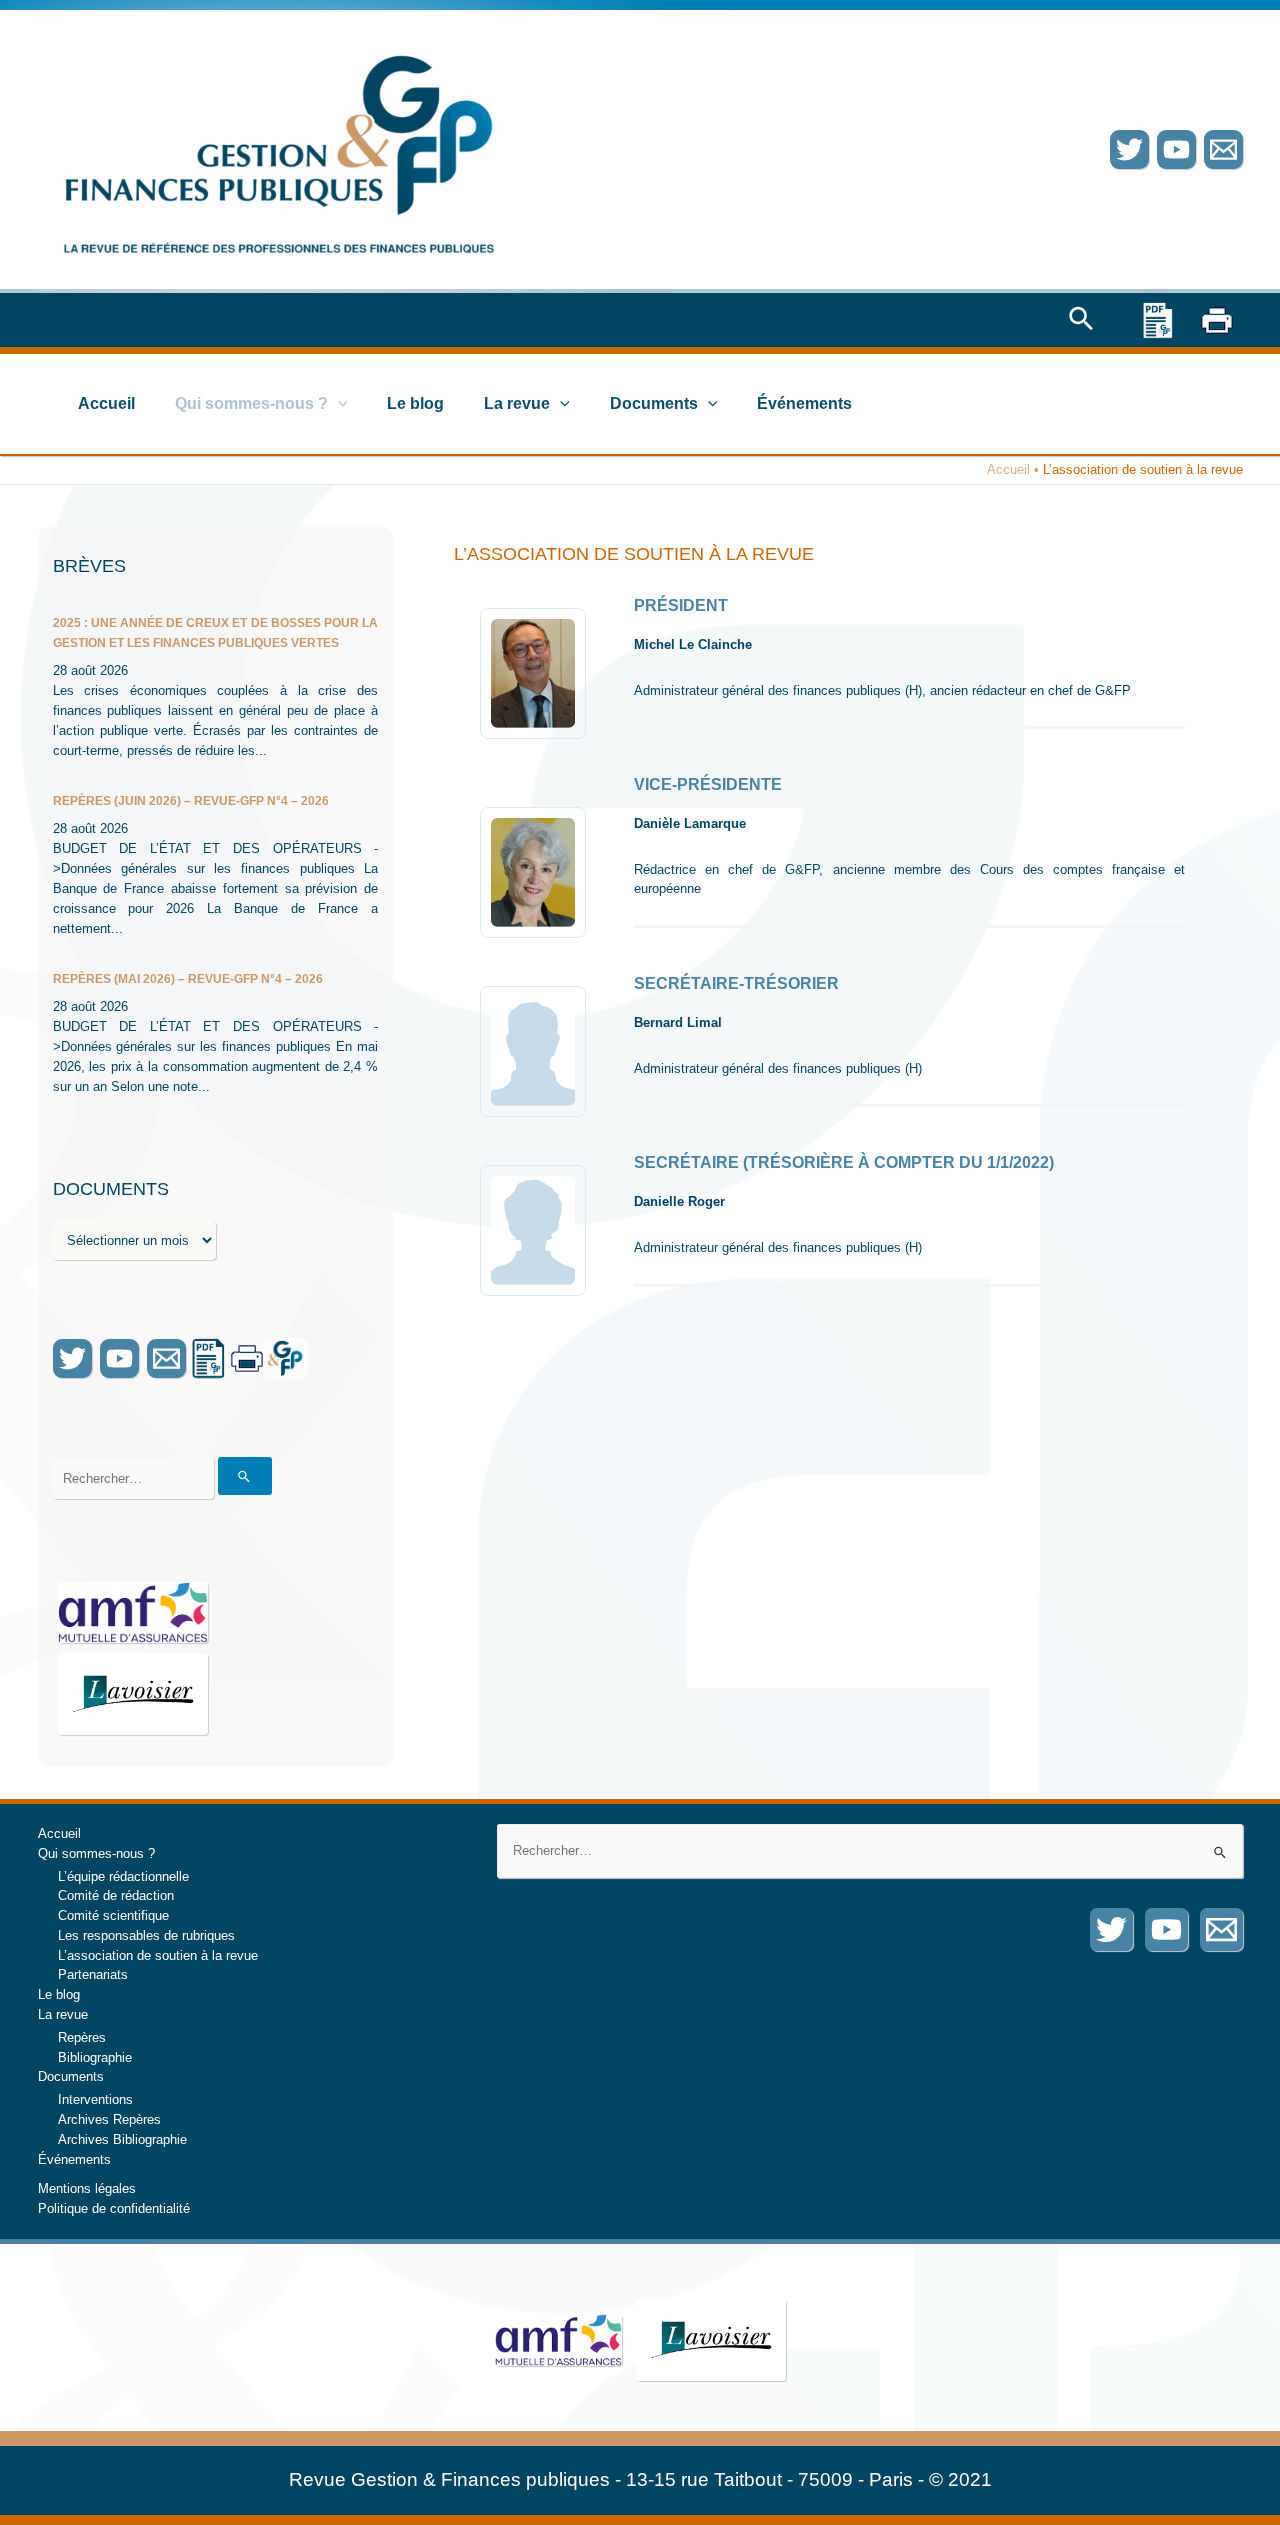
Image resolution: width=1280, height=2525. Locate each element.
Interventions (95, 2099)
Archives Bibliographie (122, 2139)
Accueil (106, 403)
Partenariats (93, 1974)
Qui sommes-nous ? (251, 403)
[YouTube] (1176, 149)
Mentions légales (87, 2188)
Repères (82, 2037)
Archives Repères (109, 2119)
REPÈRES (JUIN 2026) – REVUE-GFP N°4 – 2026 (191, 801)
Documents (654, 403)
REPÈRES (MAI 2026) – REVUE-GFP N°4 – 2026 (188, 979)
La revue (517, 403)
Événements (804, 403)
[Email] (1223, 149)
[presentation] (338, 404)
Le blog (415, 403)
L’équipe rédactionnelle (123, 1876)
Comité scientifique (113, 1915)
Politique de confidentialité (114, 2208)
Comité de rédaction (116, 1895)
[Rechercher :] (869, 1850)
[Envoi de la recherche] (245, 1476)
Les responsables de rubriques (146, 1935)
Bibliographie (95, 2057)
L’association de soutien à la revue (158, 1955)
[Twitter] (1129, 149)
